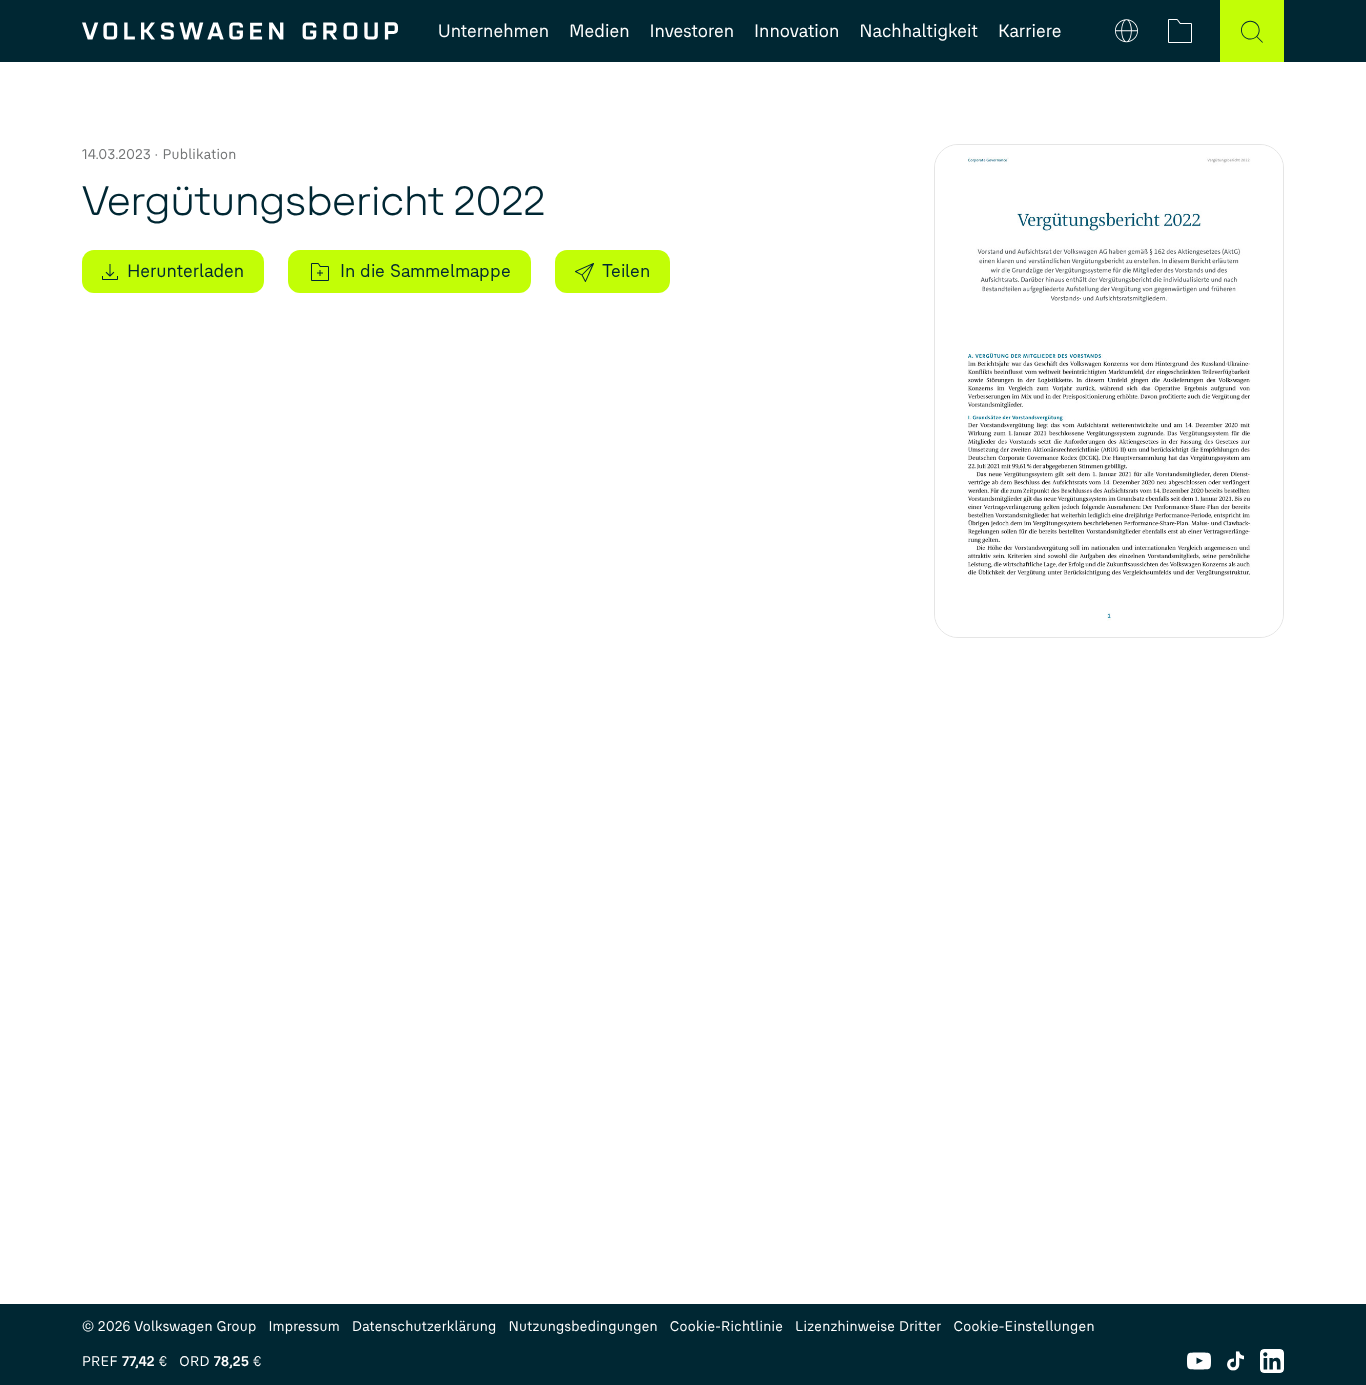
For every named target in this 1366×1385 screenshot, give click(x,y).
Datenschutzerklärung (424, 1326)
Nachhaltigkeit (918, 31)
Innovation (796, 31)
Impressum (304, 1326)
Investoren (692, 31)
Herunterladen (185, 271)
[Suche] (1252, 31)
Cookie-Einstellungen (1023, 1326)
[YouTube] (1199, 1361)
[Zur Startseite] (240, 31)
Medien (599, 31)
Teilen (626, 271)
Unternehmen (493, 31)
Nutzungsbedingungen (583, 1326)
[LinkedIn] (1272, 1361)
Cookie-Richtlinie (726, 1326)
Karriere (1029, 31)
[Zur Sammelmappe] (1180, 31)
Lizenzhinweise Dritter (868, 1326)
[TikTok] (1235, 1361)
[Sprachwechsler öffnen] (1126, 31)
